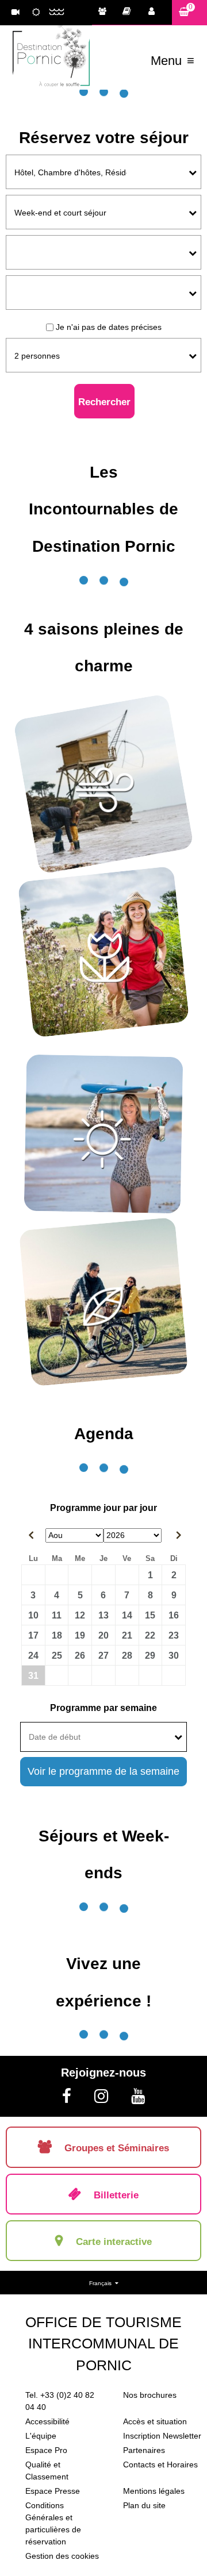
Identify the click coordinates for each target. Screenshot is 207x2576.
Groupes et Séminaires (105, 13)
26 (80, 1655)
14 (127, 1615)
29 (150, 1655)
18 (57, 1635)
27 (103, 1655)
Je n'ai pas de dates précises (109, 327)
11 (57, 1615)
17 (33, 1635)
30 (174, 1655)
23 (174, 1635)
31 (33, 1675)
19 (80, 1635)
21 (127, 1635)
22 (150, 1635)
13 (103, 1615)
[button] (189, 12)
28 (127, 1655)
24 (33, 1655)
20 (103, 1635)
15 (150, 1615)
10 (33, 1615)
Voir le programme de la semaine (103, 1771)
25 (57, 1655)
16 (174, 1615)
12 (80, 1615)
